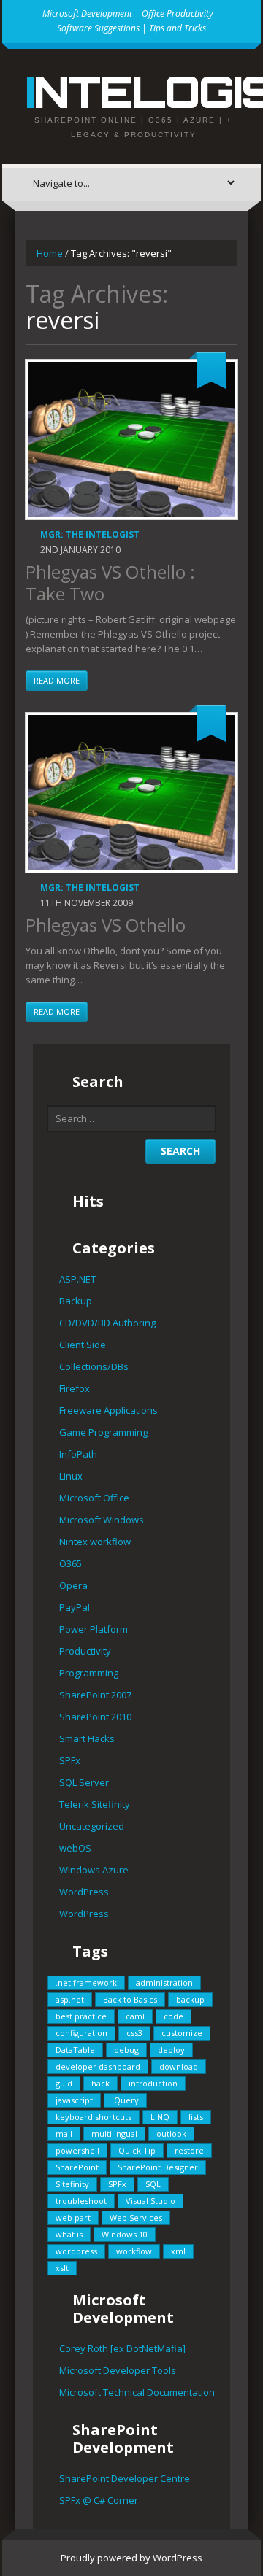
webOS (75, 1848)
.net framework (86, 1983)
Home (50, 253)
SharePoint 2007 (95, 1695)
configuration (81, 2033)
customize (182, 2033)
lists (196, 2117)
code (174, 2016)
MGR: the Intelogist (90, 534)
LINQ (160, 2117)
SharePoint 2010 (95, 1717)
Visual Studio (150, 2201)
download (179, 2066)
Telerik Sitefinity (95, 1804)
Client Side (83, 1345)
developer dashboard (98, 2066)
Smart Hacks (87, 1738)
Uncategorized (92, 1826)
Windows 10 (125, 2234)
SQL (153, 2184)
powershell (77, 2150)
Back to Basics (130, 1999)
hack (100, 2083)
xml (178, 2251)
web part (73, 2217)
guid (64, 2083)
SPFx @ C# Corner (99, 2500)
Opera (73, 1585)
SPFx (70, 1760)
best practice (81, 2016)
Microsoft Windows (102, 1520)
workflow (134, 2251)
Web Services (136, 2217)
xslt (62, 2268)
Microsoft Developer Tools (118, 2370)
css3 (134, 2033)
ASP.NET (77, 1279)
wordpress (76, 2251)
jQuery (125, 2100)
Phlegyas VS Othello (106, 925)
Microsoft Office (94, 1498)
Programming (89, 1673)
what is (69, 2234)
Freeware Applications (108, 1410)
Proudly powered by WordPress (131, 2558)
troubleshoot (81, 2201)
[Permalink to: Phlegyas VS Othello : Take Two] (131, 440)
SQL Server (84, 1782)
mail (64, 2134)
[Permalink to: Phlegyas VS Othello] (131, 793)
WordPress (84, 1892)
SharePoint (77, 2167)
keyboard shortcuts (94, 2117)
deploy (171, 2050)
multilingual (114, 2134)
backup (190, 1999)
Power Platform (94, 1629)
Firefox (75, 1388)
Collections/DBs (94, 1366)
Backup (76, 1301)
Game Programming (103, 1432)
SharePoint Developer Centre (125, 2478)
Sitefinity (72, 2184)
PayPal (75, 1607)
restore (189, 2150)
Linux (71, 1476)
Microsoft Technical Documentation (137, 2392)
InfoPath (78, 1454)
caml (135, 2016)
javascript (74, 2100)
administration (164, 1983)
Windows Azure (94, 1870)
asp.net (70, 1999)
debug (126, 2050)
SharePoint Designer (158, 2167)
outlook (171, 2134)
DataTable (75, 2050)
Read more (57, 680)
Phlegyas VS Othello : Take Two (110, 583)
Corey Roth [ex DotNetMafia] (122, 2348)
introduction (153, 2083)
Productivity (85, 1651)
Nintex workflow (95, 1542)
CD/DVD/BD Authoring (107, 1323)
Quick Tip (137, 2150)
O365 (70, 1563)
